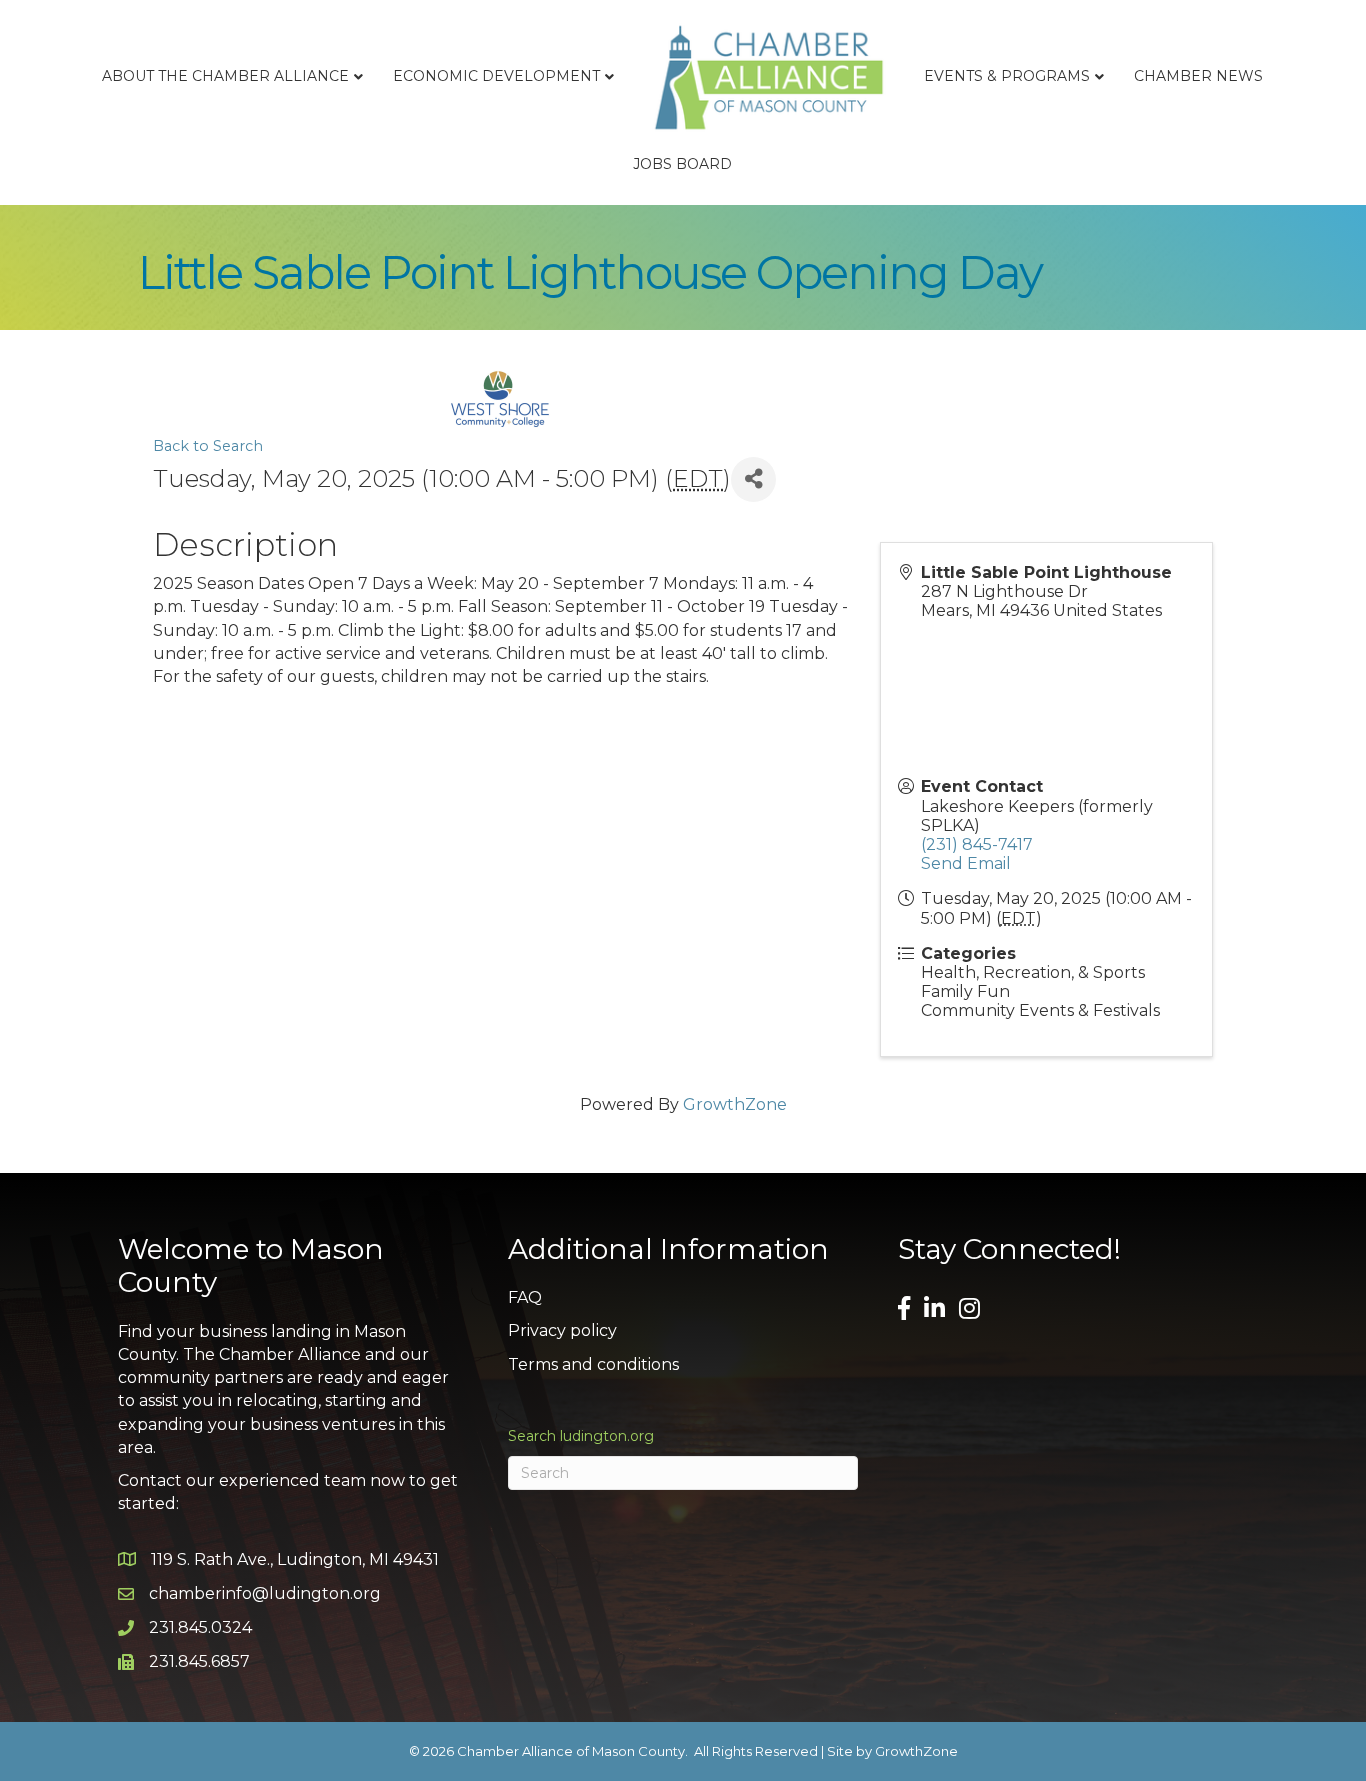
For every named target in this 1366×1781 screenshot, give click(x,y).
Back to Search (208, 446)
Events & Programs (1007, 76)
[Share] (753, 479)
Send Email (966, 863)
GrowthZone (735, 1104)
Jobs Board (682, 164)
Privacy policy (562, 1330)
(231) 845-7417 (977, 844)
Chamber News (1198, 76)
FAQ (525, 1297)
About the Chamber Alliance (225, 76)
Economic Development (496, 76)
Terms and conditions (593, 1364)
